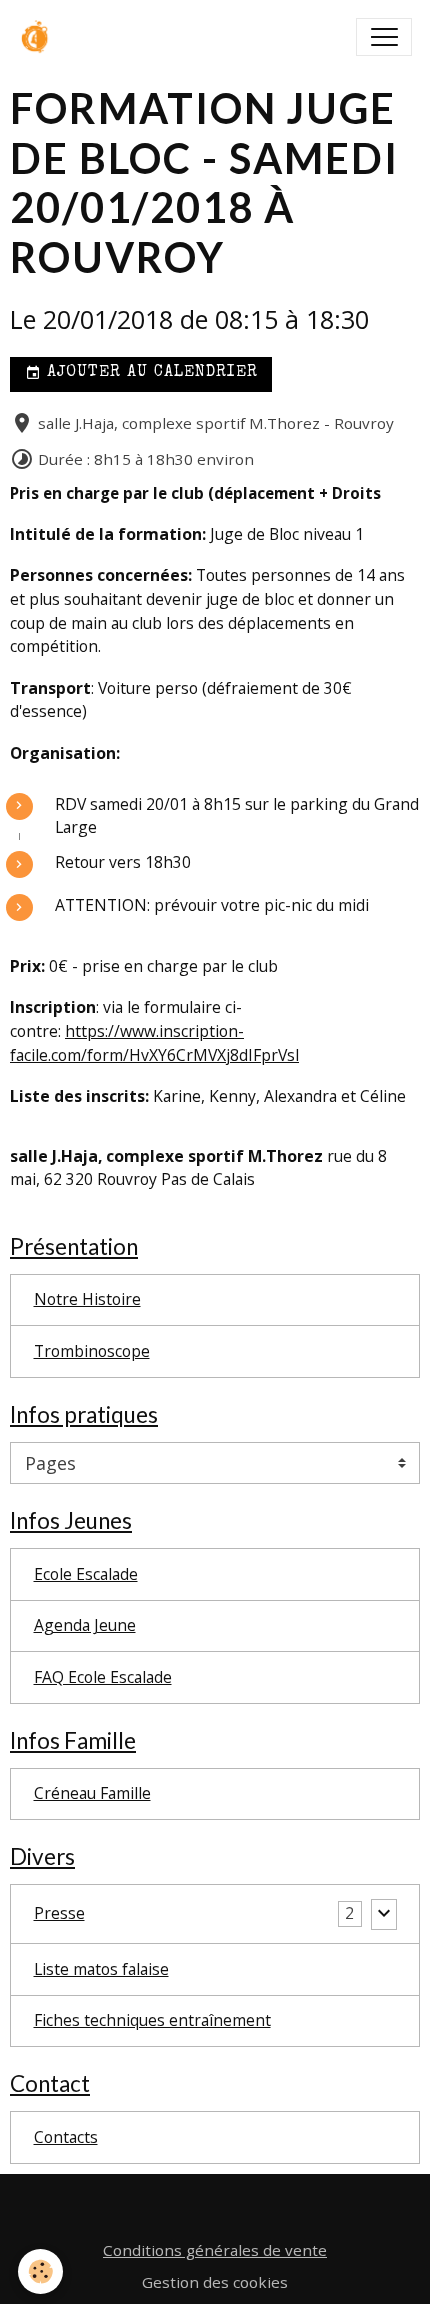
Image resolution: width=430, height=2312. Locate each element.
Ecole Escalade (86, 1574)
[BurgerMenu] (384, 37)
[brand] (41, 37)
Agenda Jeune (85, 1625)
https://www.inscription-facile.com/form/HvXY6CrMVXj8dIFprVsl (154, 1043)
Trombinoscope (92, 1351)
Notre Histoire (87, 1299)
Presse (59, 1913)
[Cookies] (40, 2271)
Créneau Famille (92, 1793)
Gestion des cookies (215, 2282)
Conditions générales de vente (215, 2250)
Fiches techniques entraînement (152, 2020)
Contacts (66, 2137)
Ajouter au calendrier (149, 373)
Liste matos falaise (101, 1969)
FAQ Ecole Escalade (103, 1677)
